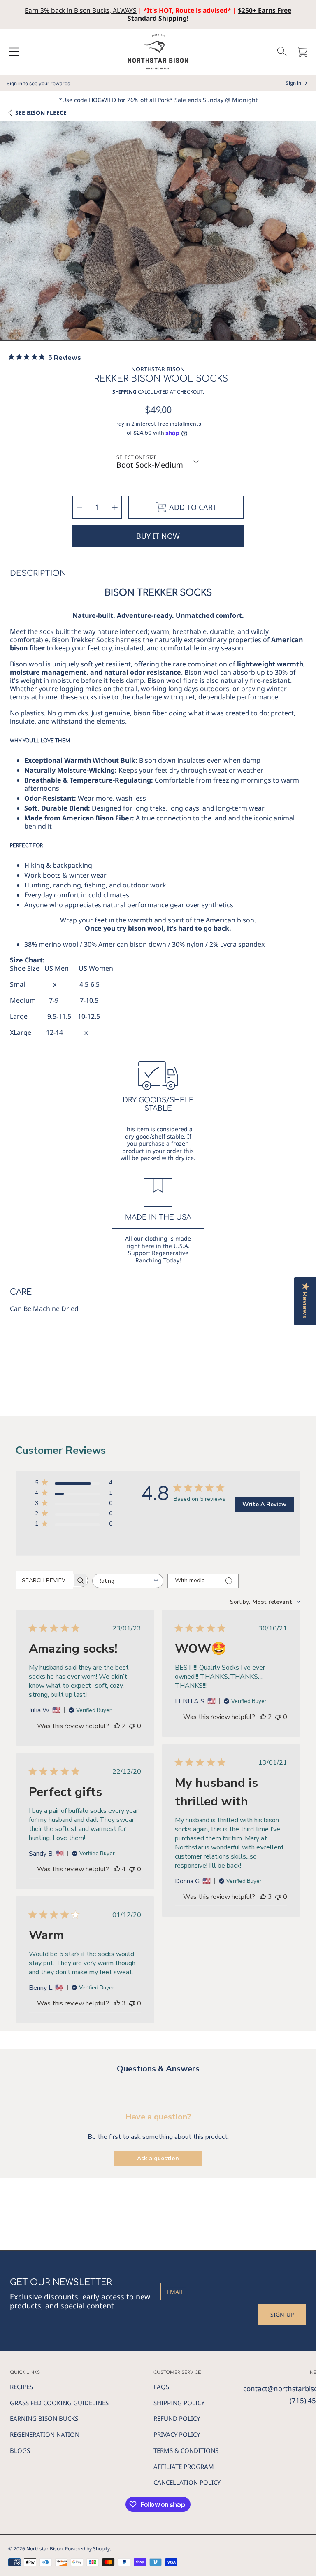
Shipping (124, 392)
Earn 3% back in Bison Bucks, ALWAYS (81, 10)
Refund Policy (177, 2418)
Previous (9, 234)
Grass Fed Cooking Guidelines (59, 2403)
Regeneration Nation (45, 2434)
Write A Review (264, 1504)
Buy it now (158, 536)
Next (307, 234)
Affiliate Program (184, 2467)
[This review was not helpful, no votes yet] (132, 1726)
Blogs (20, 2450)
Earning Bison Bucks (44, 2418)
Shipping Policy (179, 2403)
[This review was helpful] (117, 1726)
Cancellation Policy (187, 2482)
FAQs (161, 2387)
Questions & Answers (158, 2069)
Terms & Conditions (186, 2450)
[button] (14, 52)
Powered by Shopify (87, 2549)
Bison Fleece (41, 113)
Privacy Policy (177, 2434)
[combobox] (128, 1581)
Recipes (21, 2387)
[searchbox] (44, 1580)
